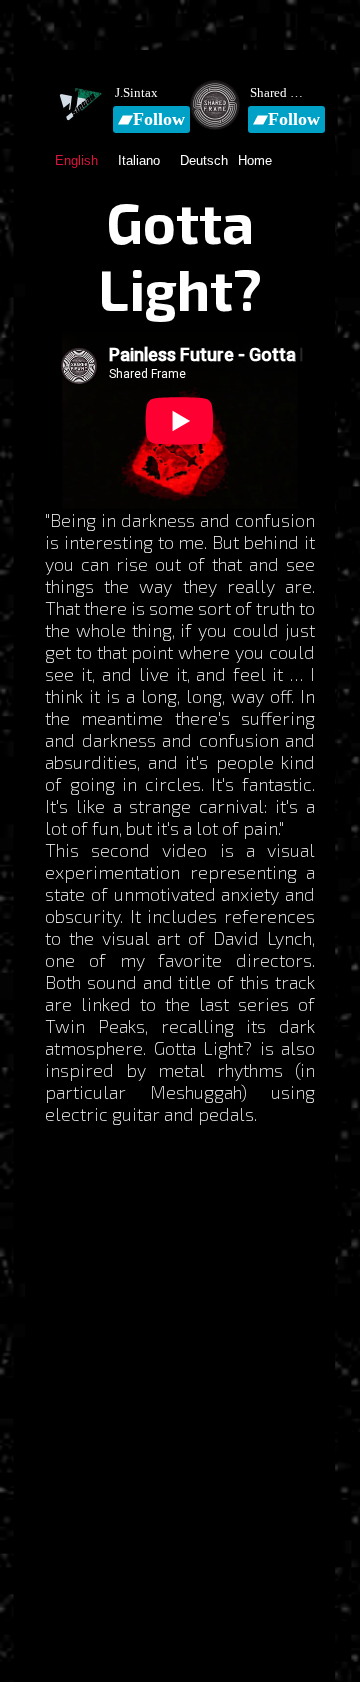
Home (255, 160)
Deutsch (204, 160)
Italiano (139, 160)
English (76, 160)
